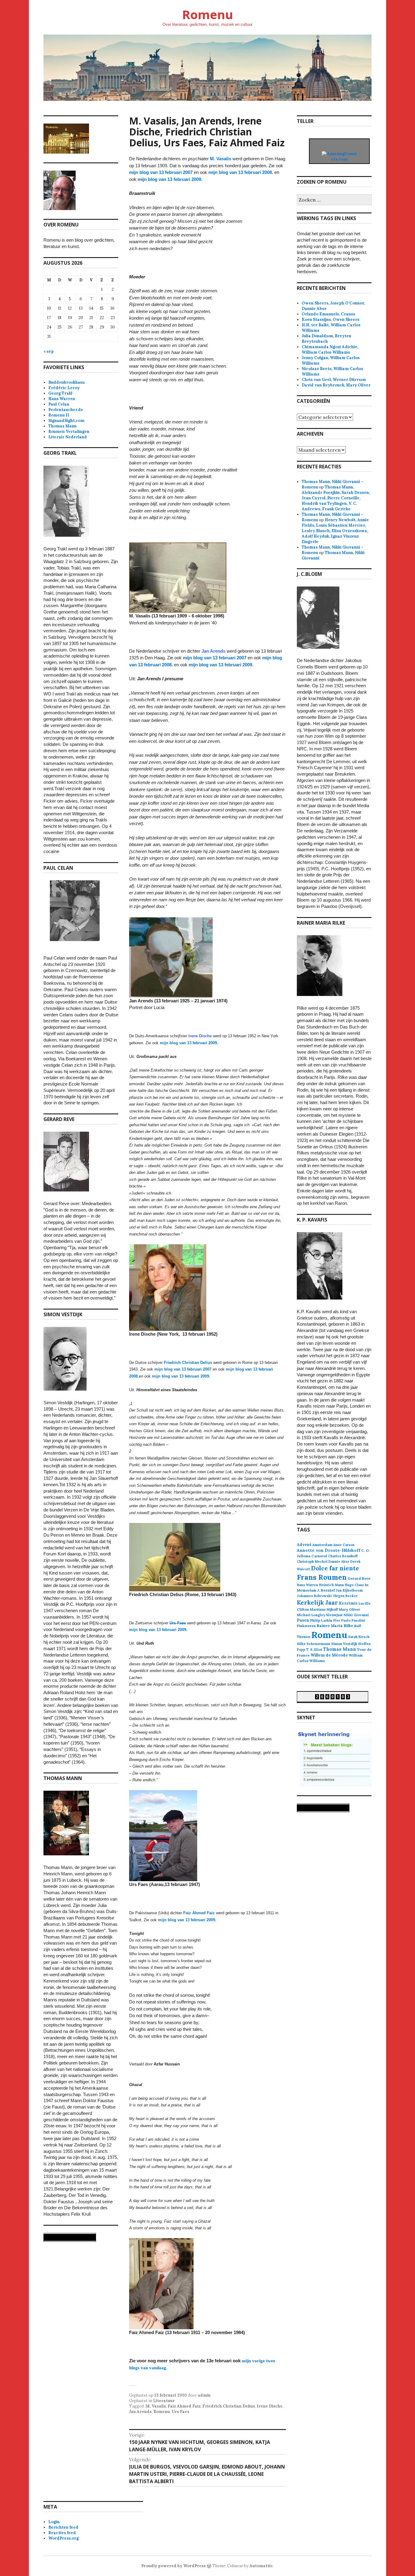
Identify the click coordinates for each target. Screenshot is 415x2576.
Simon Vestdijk (344, 1644)
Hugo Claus (354, 1585)
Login (54, 2522)
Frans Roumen (322, 1577)
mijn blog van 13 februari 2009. (170, 179)
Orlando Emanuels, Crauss (328, 314)
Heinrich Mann (331, 1585)
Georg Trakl (60, 393)
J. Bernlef (326, 1590)
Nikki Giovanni (356, 1615)
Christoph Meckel (312, 1562)
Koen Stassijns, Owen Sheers (331, 319)
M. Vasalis (221, 159)
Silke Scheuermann (314, 1644)
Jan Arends (140, 2412)
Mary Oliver (350, 1609)
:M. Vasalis (155, 2406)
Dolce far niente (335, 1568)
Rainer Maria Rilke (335, 1626)
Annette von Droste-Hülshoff (329, 1550)
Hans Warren (62, 399)
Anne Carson (344, 1545)
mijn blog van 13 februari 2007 (161, 172)
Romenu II (59, 415)
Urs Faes (180, 2412)
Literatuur (164, 2401)
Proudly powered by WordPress (173, 2566)
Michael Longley (311, 1615)
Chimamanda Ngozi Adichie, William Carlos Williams (330, 350)
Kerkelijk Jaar (317, 1602)
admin (204, 2395)
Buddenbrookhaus (67, 382)
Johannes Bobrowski (314, 1596)
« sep (49, 351)
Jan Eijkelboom (349, 1590)
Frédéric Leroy (64, 388)
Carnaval (319, 1556)
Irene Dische (200, 1036)
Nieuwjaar (334, 1615)
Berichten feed (63, 2527)
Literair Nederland (68, 437)
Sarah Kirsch (359, 1637)
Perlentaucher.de (66, 410)
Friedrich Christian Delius (229, 2406)
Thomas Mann (62, 426)
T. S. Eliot (314, 1650)
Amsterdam (322, 1545)
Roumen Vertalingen (69, 432)
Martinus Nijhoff (324, 1609)
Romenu (207, 14)
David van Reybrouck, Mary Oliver (336, 385)
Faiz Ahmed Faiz (184, 2406)
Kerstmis (348, 1603)
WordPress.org (63, 2538)
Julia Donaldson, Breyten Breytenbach (326, 339)
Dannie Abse (339, 1562)
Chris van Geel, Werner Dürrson (334, 380)
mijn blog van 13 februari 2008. (241, 172)
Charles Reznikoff (343, 1556)
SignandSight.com (66, 421)
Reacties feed (62, 2533)
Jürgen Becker (345, 1596)
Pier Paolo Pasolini (349, 1620)
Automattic (261, 2566)
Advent (304, 1545)
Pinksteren (306, 1626)
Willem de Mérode (329, 1655)
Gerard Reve (359, 1578)
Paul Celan (59, 404)
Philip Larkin (321, 1620)
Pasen (303, 1620)
